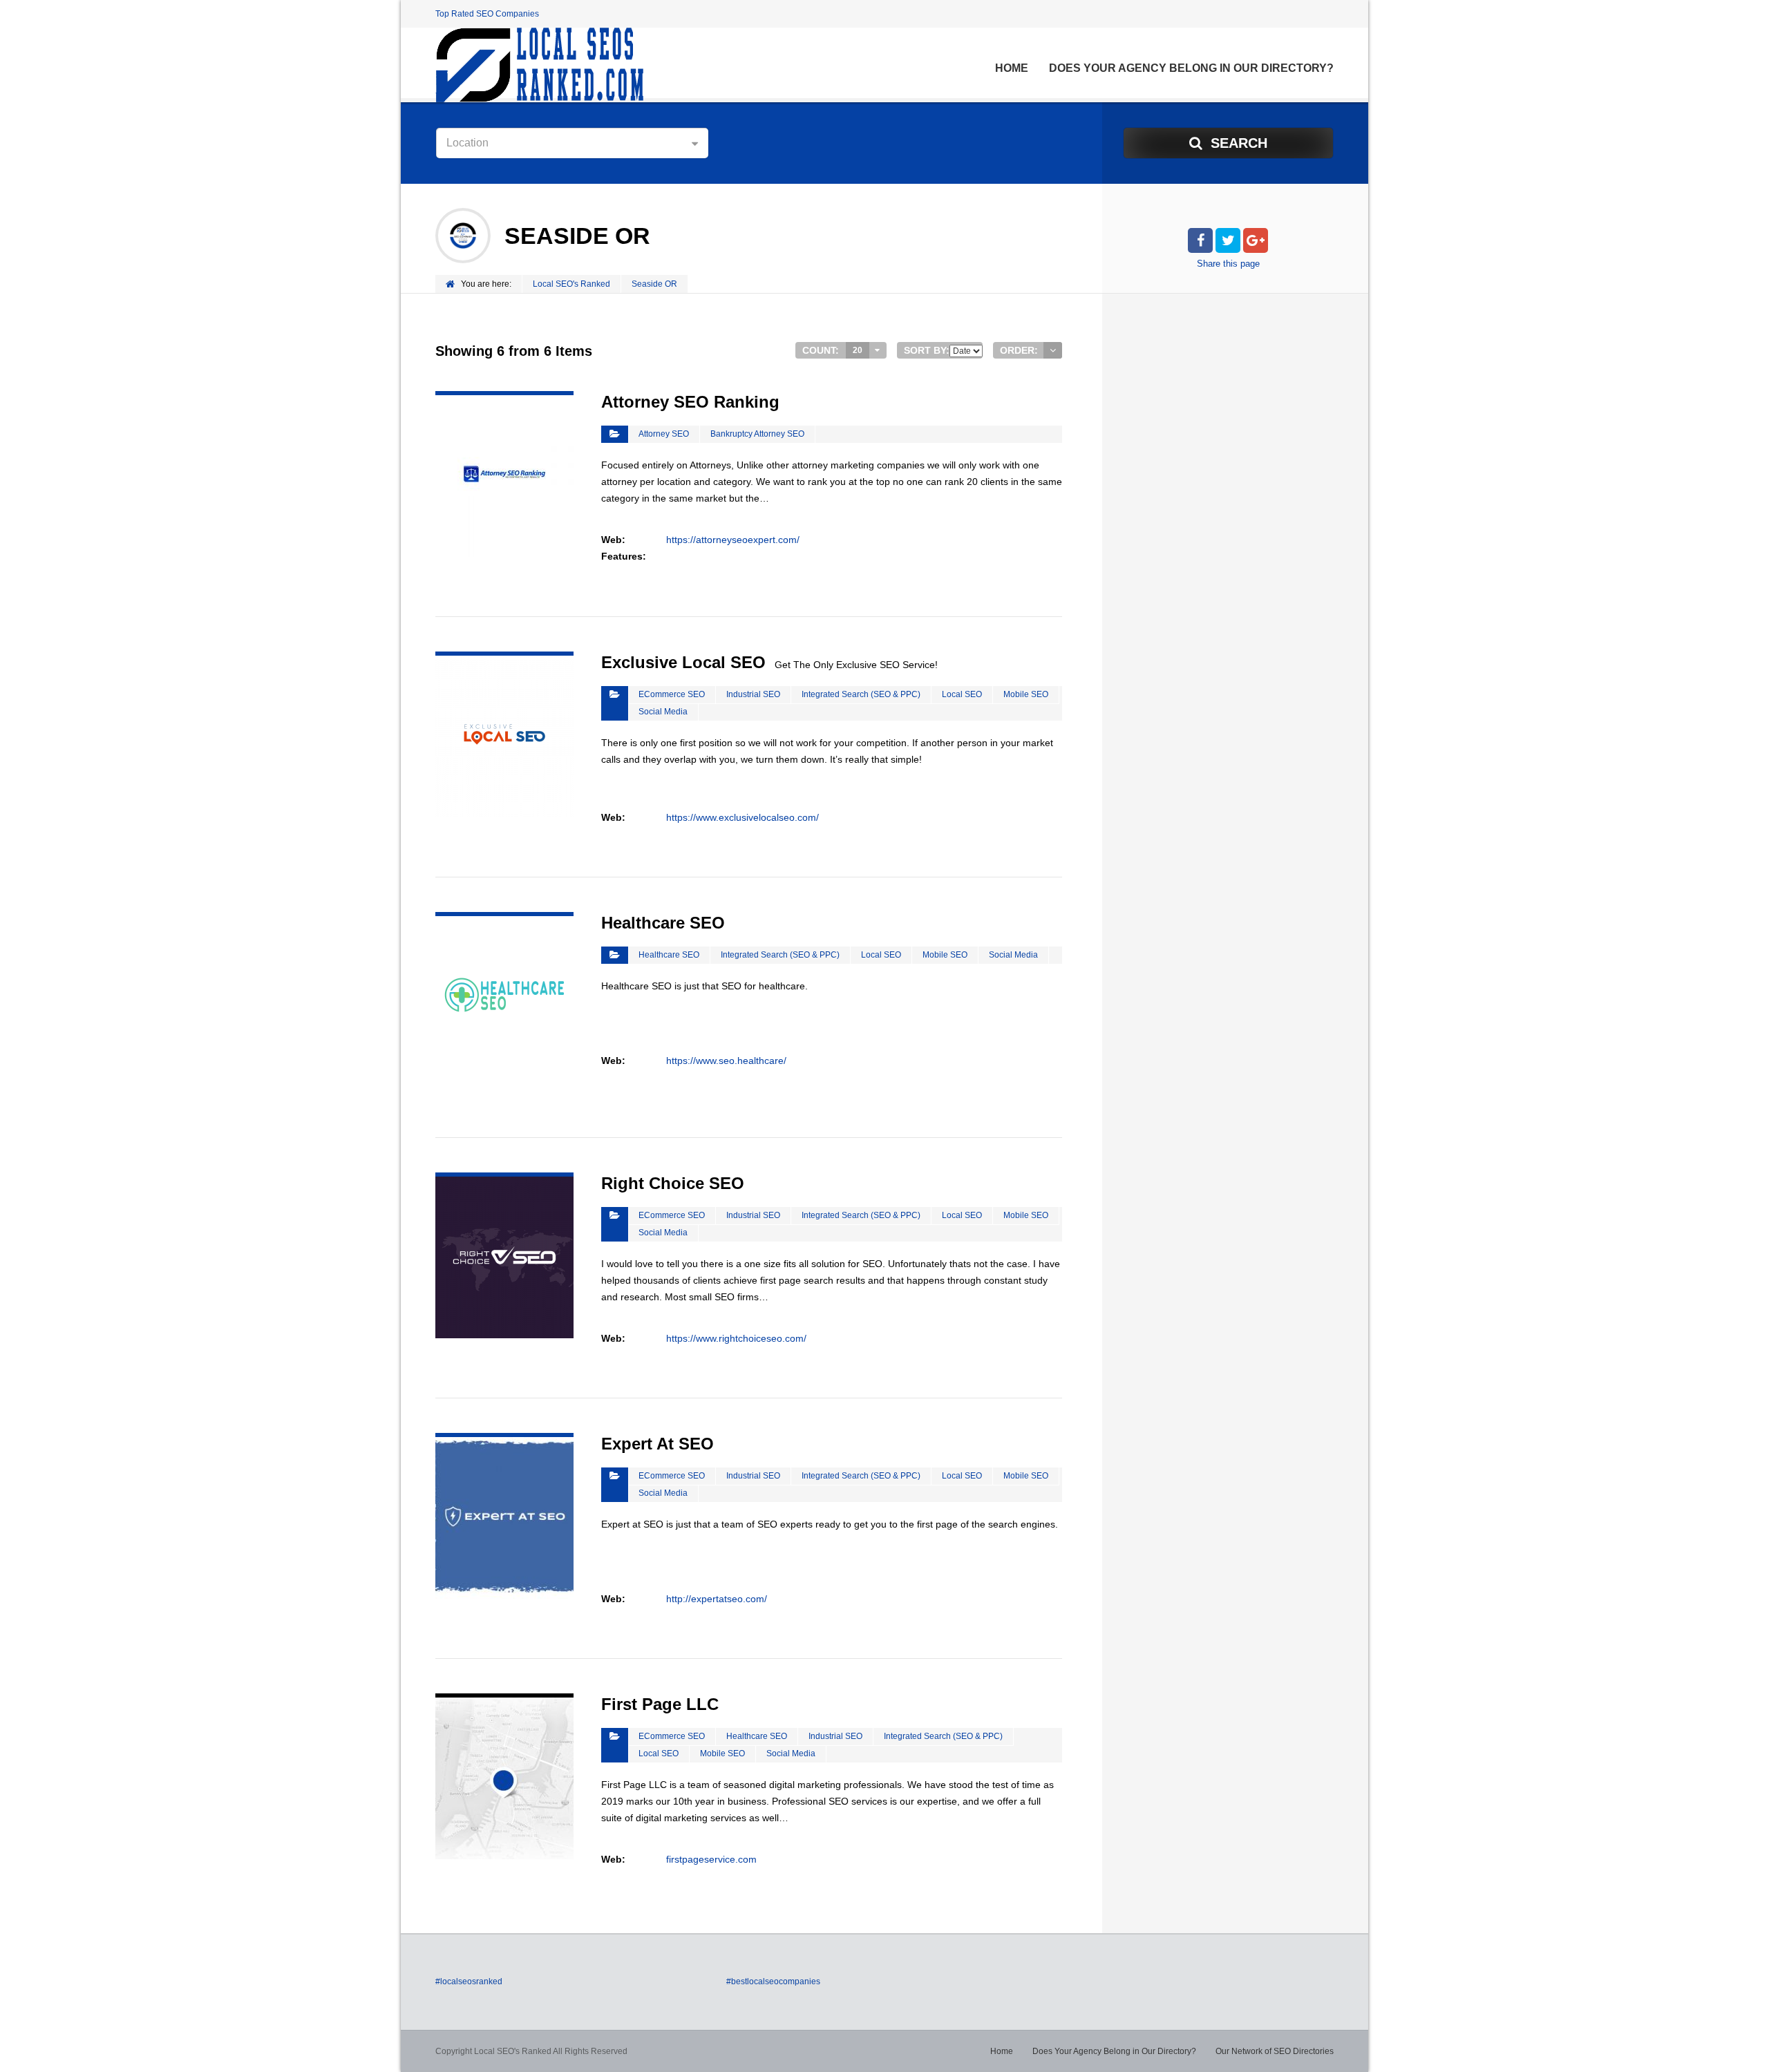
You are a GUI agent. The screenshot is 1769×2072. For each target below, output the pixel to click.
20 (858, 350)
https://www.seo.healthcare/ (726, 1061)
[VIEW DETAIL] (504, 399)
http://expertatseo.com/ (717, 1599)
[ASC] (1053, 350)
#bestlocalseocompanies (773, 1981)
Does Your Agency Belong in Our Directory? (1191, 68)
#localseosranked (469, 1981)
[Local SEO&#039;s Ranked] (539, 65)
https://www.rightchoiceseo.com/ (736, 1338)
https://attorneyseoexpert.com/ (733, 540)
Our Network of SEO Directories (1275, 2051)
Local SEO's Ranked (571, 284)
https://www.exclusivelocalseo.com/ (742, 817)
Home (1012, 68)
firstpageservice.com (711, 1859)
